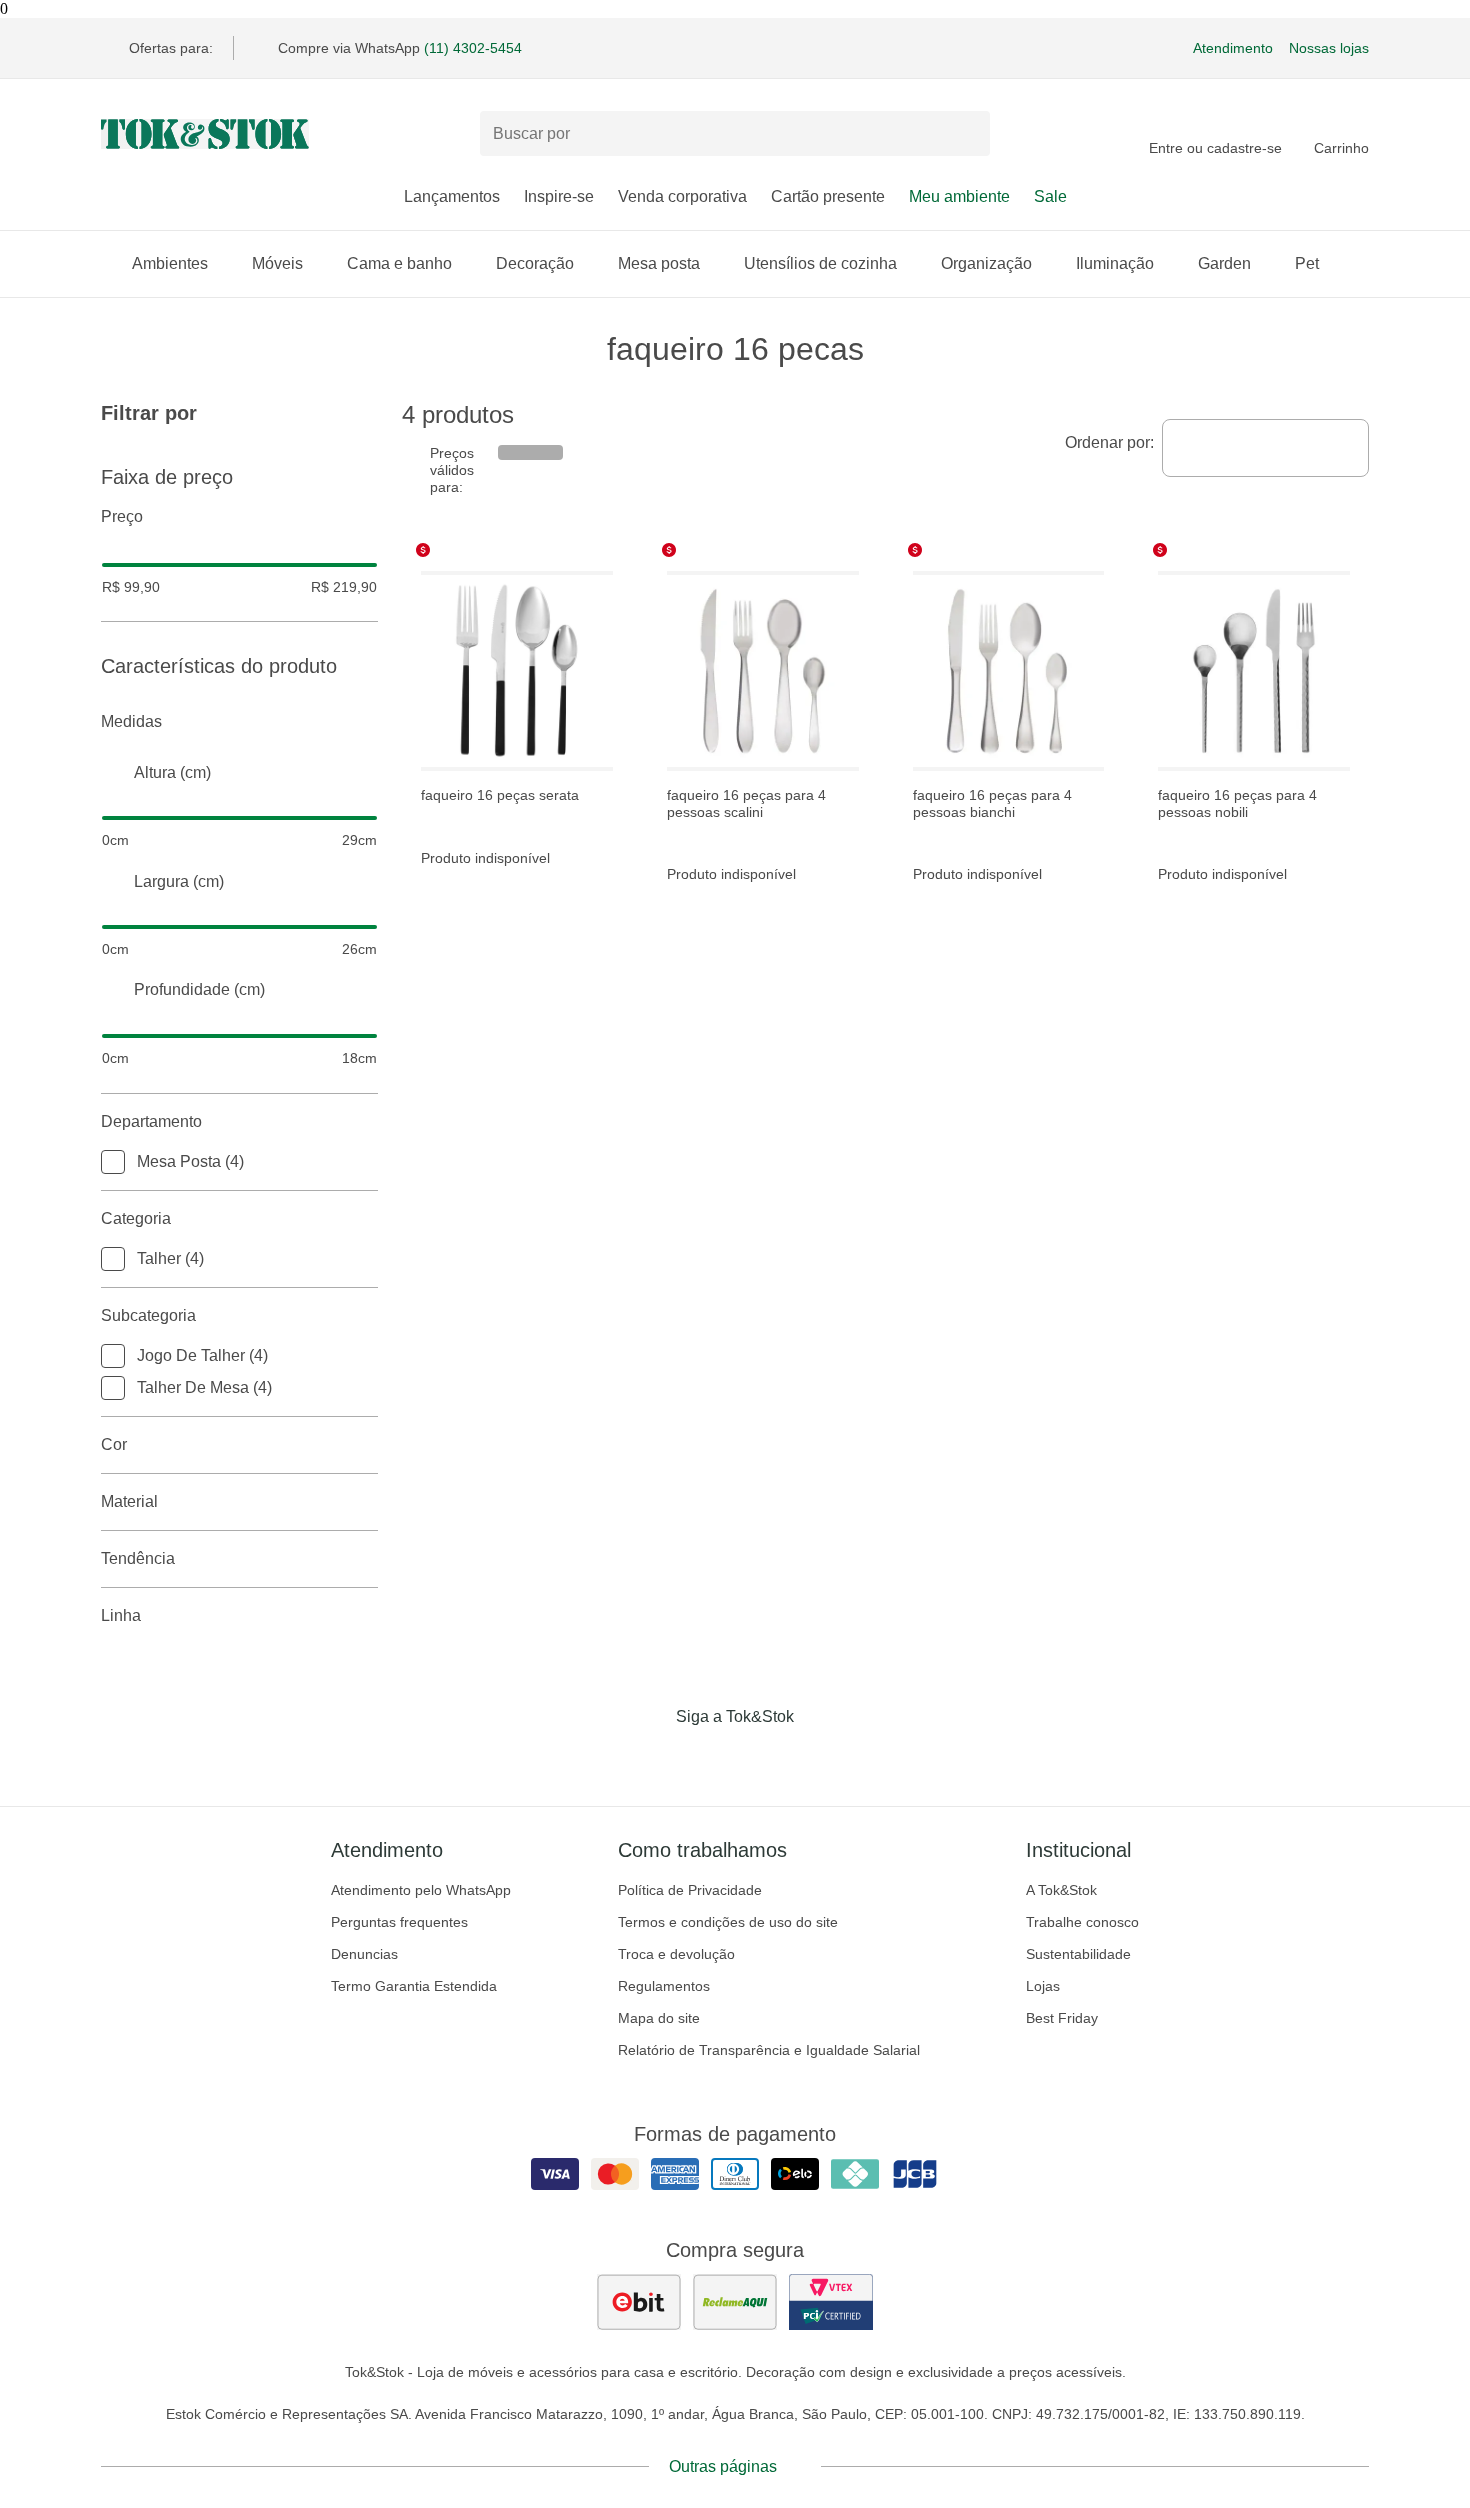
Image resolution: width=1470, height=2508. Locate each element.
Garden (1224, 263)
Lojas (1043, 1986)
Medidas (131, 721)
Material (129, 1501)
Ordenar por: (1109, 442)
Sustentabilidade (1078, 1954)
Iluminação (1115, 263)
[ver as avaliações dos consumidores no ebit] (639, 2302)
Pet (1307, 263)
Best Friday (1062, 2018)
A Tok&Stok (1061, 1890)
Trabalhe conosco (1082, 1922)
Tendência (138, 1558)
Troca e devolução (676, 1954)
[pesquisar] (966, 134)
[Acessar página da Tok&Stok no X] (819, 1758)
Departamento (151, 1121)
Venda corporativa (682, 196)
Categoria (136, 1218)
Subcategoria (148, 1315)
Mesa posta (659, 263)
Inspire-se (559, 196)
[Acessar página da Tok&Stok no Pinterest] (763, 1758)
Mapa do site (659, 2018)
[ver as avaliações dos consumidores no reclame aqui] (735, 2302)
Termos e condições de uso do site (728, 1922)
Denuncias (364, 1954)
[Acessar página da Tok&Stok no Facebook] (651, 1758)
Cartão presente (828, 196)
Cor (114, 1444)
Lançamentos (452, 196)
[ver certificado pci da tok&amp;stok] (831, 2302)
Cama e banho (399, 263)
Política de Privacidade (690, 1890)
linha (121, 1615)
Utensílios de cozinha (820, 263)
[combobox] (1265, 448)
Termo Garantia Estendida (414, 1986)
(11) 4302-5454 (473, 48)
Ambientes (170, 263)
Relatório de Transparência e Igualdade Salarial (769, 2050)
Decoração (535, 263)
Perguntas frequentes (399, 1922)
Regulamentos (664, 1986)
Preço (122, 516)
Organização (986, 263)
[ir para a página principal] (205, 134)
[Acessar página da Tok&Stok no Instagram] (707, 1758)
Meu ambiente (959, 196)
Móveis (277, 263)
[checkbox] (113, 1162)
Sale (1050, 196)
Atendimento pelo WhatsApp (421, 1890)
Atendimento (1233, 48)
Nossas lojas (1329, 48)
